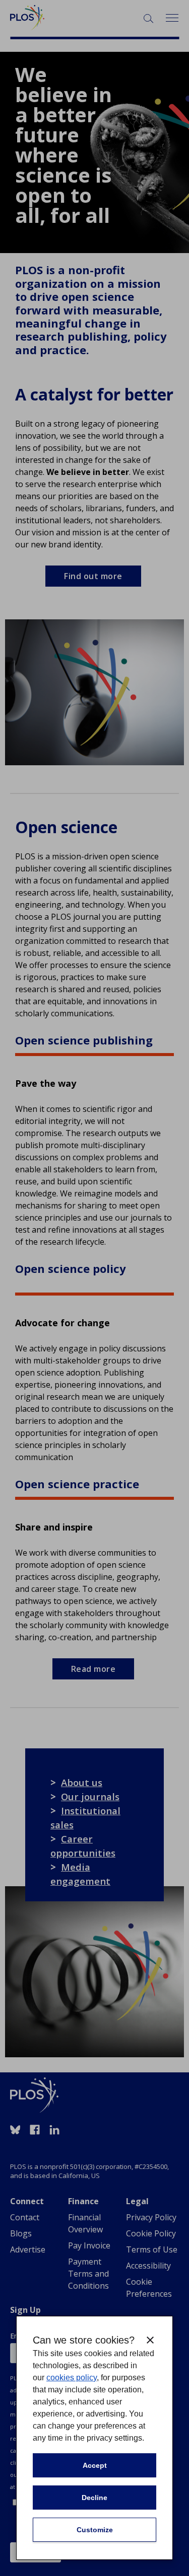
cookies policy (72, 2378)
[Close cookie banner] (150, 2340)
